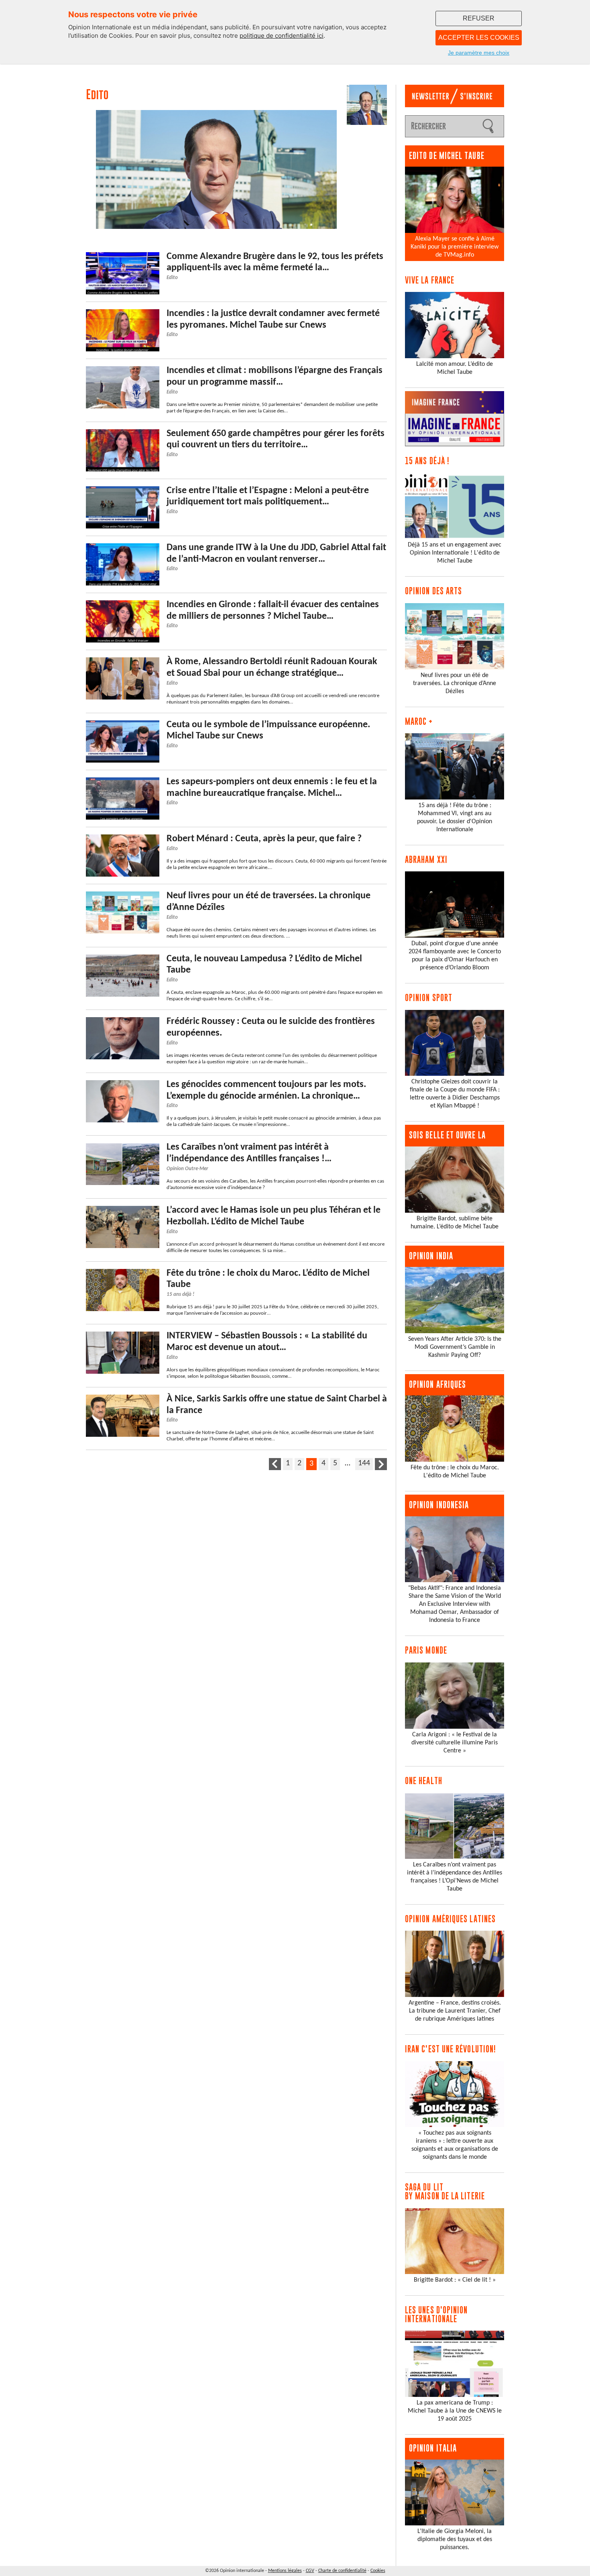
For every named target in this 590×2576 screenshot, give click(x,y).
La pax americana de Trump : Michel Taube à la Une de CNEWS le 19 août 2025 (455, 2411)
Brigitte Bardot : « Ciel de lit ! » (455, 2280)
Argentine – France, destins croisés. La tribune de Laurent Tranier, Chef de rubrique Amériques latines (455, 2011)
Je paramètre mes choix (479, 53)
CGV (310, 2571)
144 (364, 1463)
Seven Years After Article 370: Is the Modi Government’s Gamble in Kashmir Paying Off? (455, 1347)
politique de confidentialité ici (282, 36)
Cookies (378, 2571)
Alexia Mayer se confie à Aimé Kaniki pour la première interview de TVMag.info (455, 247)
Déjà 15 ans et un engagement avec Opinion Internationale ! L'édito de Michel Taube (455, 553)
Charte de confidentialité (342, 2571)
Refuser (479, 18)
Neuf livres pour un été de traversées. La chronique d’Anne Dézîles (455, 683)
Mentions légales (285, 2571)
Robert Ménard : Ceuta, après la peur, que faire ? (264, 839)
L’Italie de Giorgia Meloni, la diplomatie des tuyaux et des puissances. (455, 2539)
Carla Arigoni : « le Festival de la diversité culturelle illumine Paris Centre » (455, 1743)
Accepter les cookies (479, 38)
